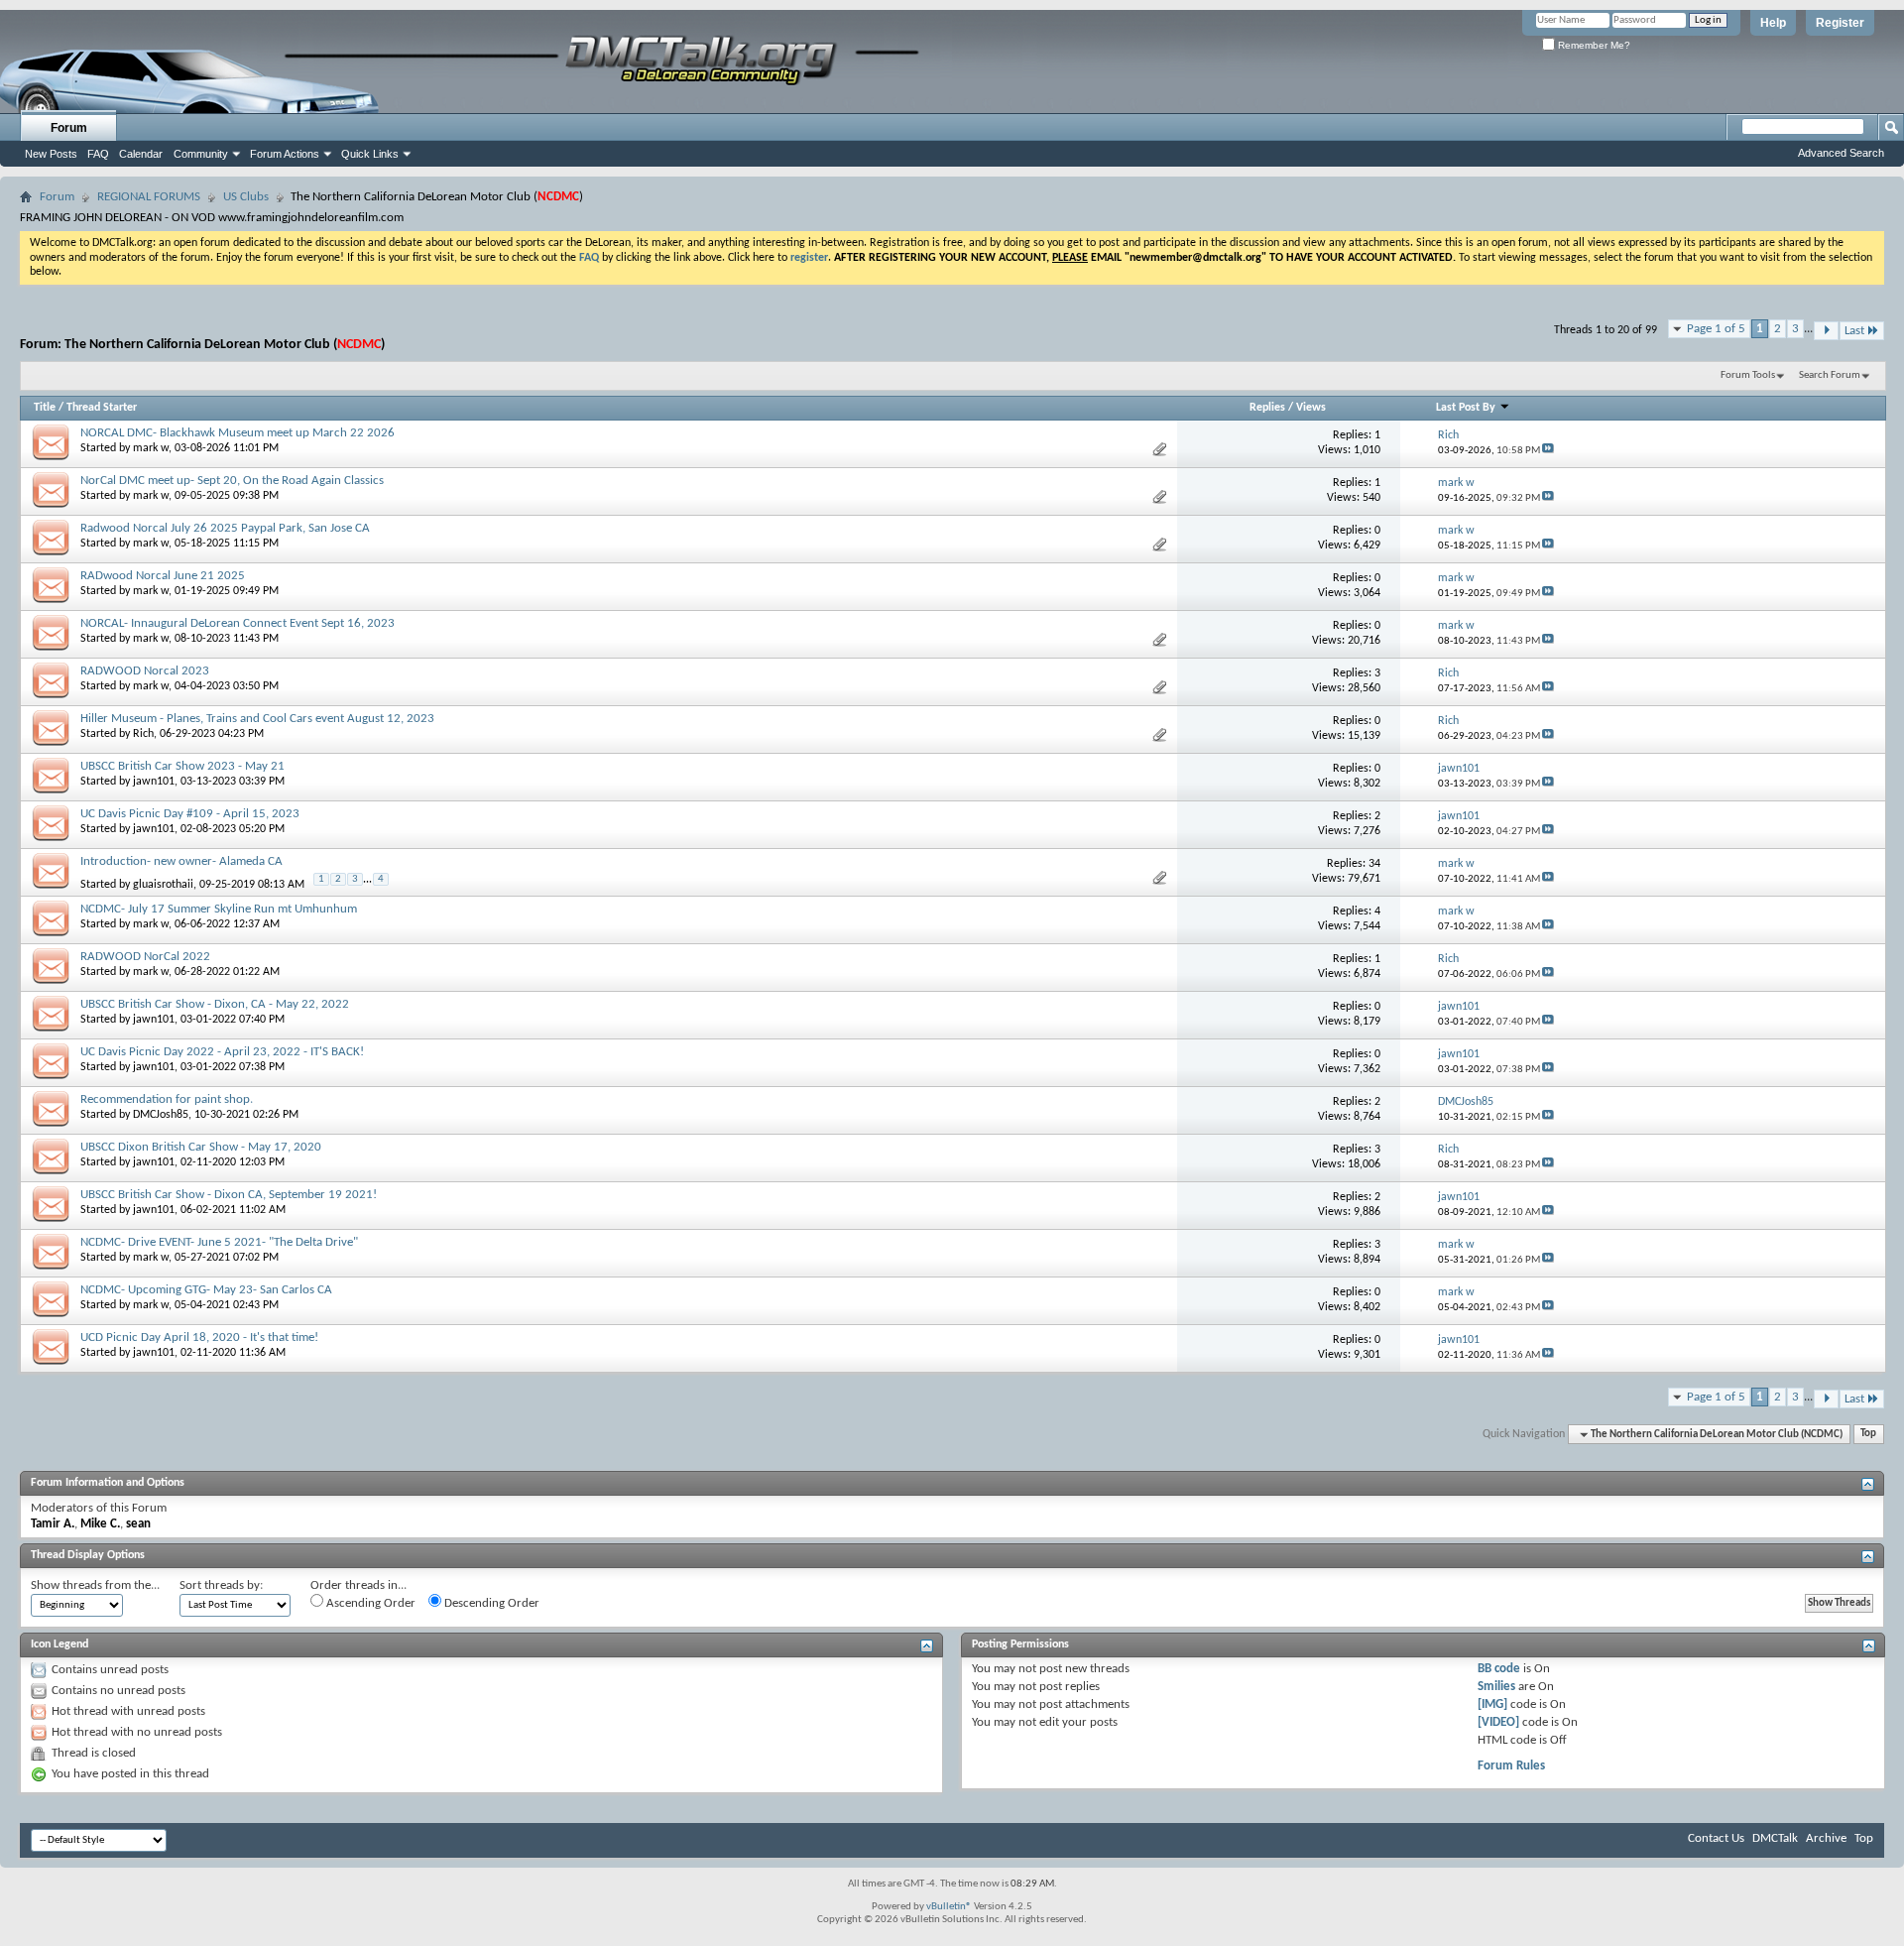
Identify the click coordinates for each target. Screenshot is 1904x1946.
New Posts (51, 154)
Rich (143, 734)
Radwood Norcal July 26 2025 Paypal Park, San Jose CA (225, 528)
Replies (1267, 408)
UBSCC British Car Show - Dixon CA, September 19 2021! (229, 1195)
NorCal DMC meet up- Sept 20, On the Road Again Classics (232, 481)
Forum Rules (1511, 1766)
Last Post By (1466, 408)
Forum (69, 128)
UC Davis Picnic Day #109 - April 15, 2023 (190, 814)
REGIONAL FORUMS (149, 197)
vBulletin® (949, 1907)
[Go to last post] (1548, 451)
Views (1311, 408)
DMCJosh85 (161, 1115)
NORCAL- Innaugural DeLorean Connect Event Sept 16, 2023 (238, 623)
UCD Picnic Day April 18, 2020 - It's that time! (199, 1338)
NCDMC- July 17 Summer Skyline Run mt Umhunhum (219, 909)
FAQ (98, 154)
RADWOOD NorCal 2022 (145, 957)
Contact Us (1716, 1838)
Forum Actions (285, 154)
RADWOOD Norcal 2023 (145, 671)
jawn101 (154, 782)
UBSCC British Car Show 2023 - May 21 (182, 766)
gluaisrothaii (163, 884)
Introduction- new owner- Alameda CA (181, 861)
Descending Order (490, 1603)
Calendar (141, 154)
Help (1773, 23)
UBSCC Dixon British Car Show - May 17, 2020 (201, 1147)
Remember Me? (1593, 45)
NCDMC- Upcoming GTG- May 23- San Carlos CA (206, 1290)
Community (201, 154)
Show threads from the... (95, 1585)
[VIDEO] (1498, 1722)
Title (45, 408)
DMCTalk (1775, 1838)
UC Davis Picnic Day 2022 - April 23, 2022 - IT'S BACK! (222, 1052)
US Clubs (246, 197)
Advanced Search (1841, 153)
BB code (1499, 1669)
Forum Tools (1748, 375)
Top (1868, 1435)
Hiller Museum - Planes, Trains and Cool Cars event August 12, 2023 (257, 719)
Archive (1826, 1838)
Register (1840, 23)
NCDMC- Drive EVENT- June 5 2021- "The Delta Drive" (219, 1242)
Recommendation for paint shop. (167, 1099)
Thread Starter (102, 408)
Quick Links (370, 154)
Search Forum (1830, 375)
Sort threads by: (221, 1585)
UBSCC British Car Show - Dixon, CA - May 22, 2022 (215, 1004)
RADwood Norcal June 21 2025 (163, 576)
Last (1854, 331)
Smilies (1496, 1687)
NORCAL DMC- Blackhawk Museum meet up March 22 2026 (238, 433)
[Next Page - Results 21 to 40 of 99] (1826, 331)
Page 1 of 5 (1716, 329)
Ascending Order (369, 1603)
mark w (151, 448)
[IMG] (1492, 1704)
